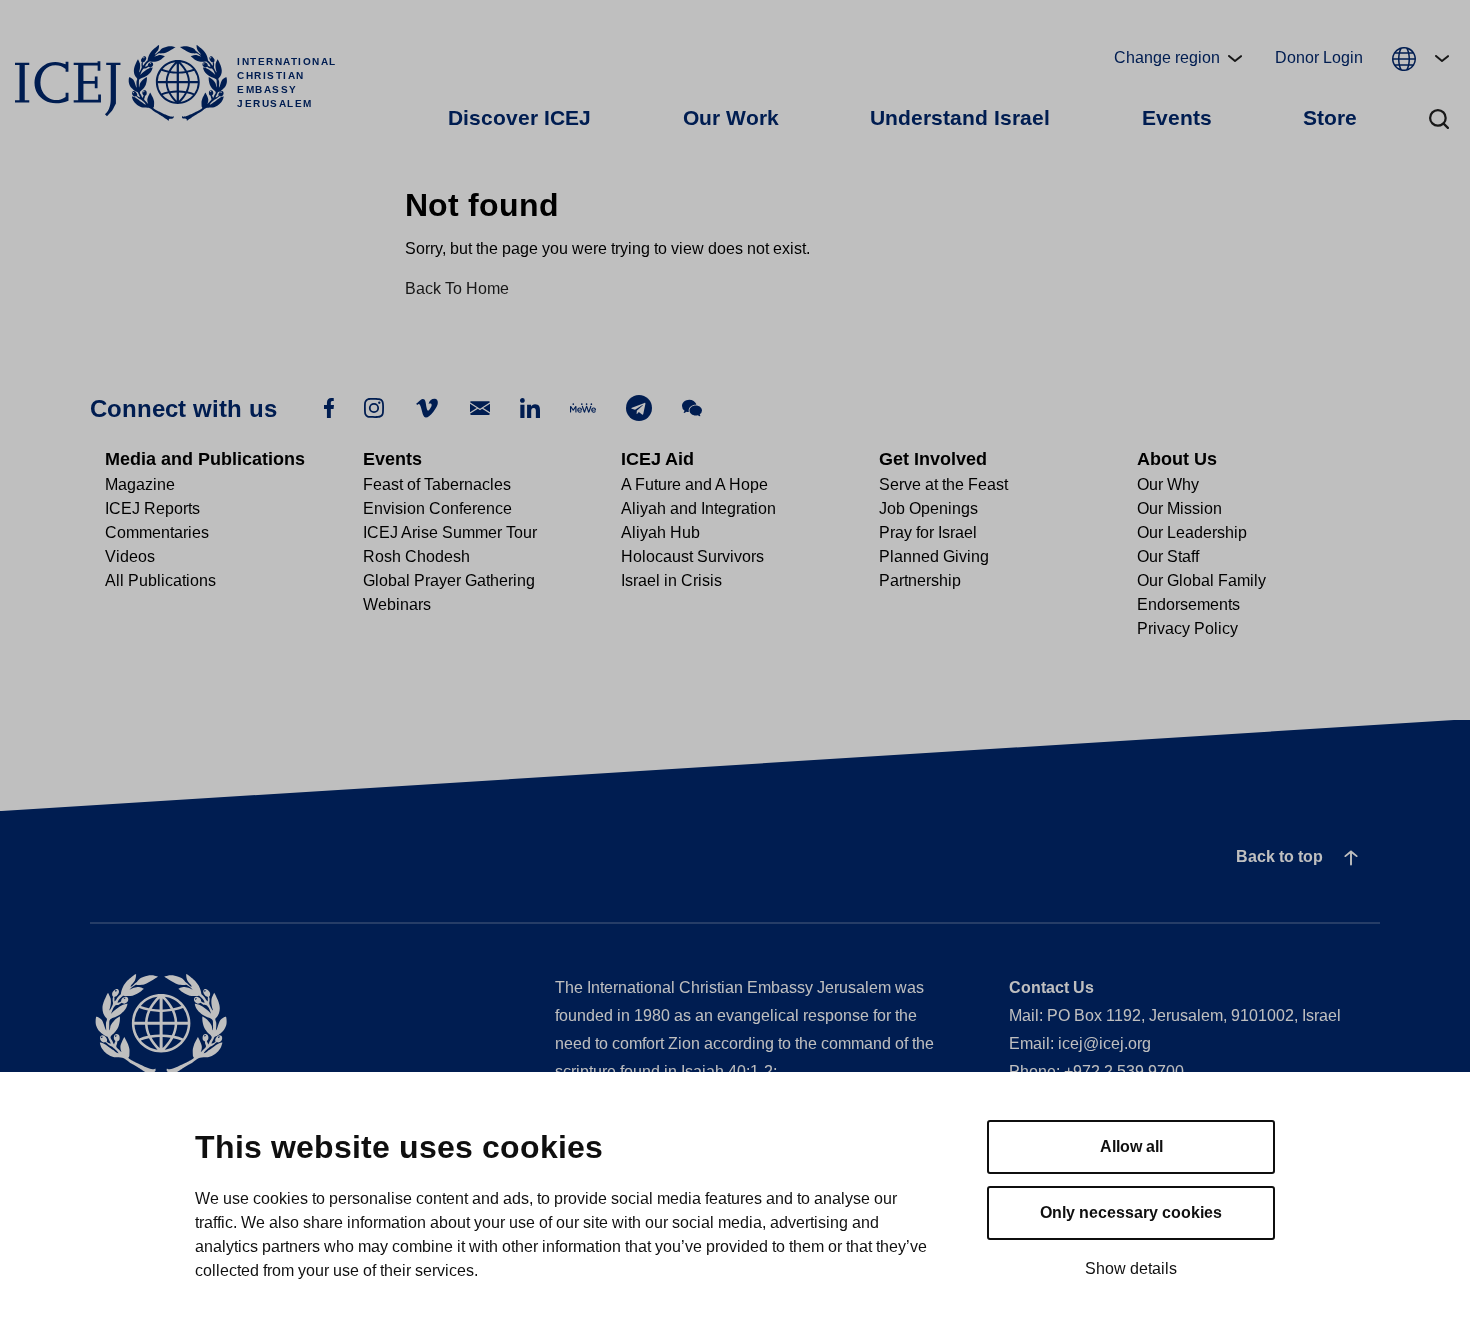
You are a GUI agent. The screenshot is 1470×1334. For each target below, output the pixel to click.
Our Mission (1179, 508)
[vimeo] (427, 407)
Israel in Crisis (671, 580)
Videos (130, 556)
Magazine (140, 484)
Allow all (1131, 1146)
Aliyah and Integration (698, 508)
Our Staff (1168, 556)
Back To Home (457, 288)
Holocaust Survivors (692, 556)
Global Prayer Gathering (449, 580)
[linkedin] (530, 406)
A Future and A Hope (694, 484)
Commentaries (157, 532)
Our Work (731, 117)
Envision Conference (437, 508)
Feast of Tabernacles (437, 484)
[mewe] (583, 407)
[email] (480, 406)
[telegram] (639, 407)
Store (1330, 117)
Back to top (1279, 856)
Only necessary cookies (1131, 1212)
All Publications (160, 580)
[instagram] (374, 406)
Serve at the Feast (943, 484)
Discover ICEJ (519, 117)
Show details (1131, 1268)
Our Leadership (1192, 532)
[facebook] (329, 406)
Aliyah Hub (660, 532)
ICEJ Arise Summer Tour (450, 532)
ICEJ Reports (152, 508)
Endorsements (1188, 604)
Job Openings (928, 508)
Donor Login (1319, 57)
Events (1177, 117)
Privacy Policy (1187, 628)
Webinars (397, 604)
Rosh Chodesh (416, 556)
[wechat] (692, 406)
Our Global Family (1201, 580)
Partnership (920, 580)
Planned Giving (934, 556)
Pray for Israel (928, 532)
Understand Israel (960, 117)
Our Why (1168, 484)
